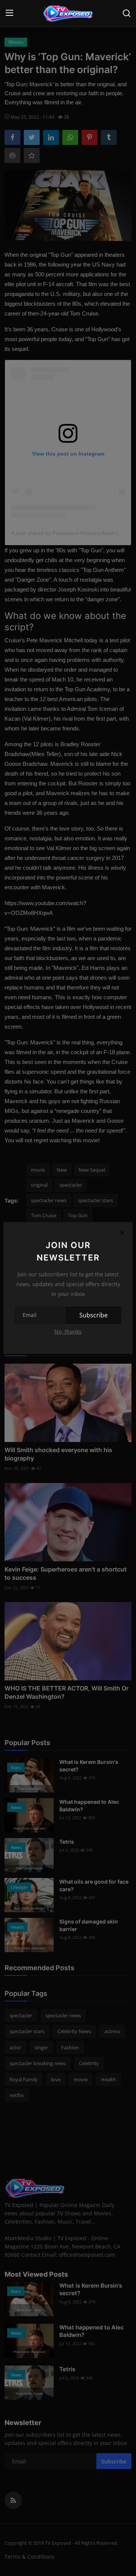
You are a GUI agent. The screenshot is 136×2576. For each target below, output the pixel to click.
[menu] (9, 13)
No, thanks (68, 1331)
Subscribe (93, 1315)
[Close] (122, 1233)
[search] (127, 13)
